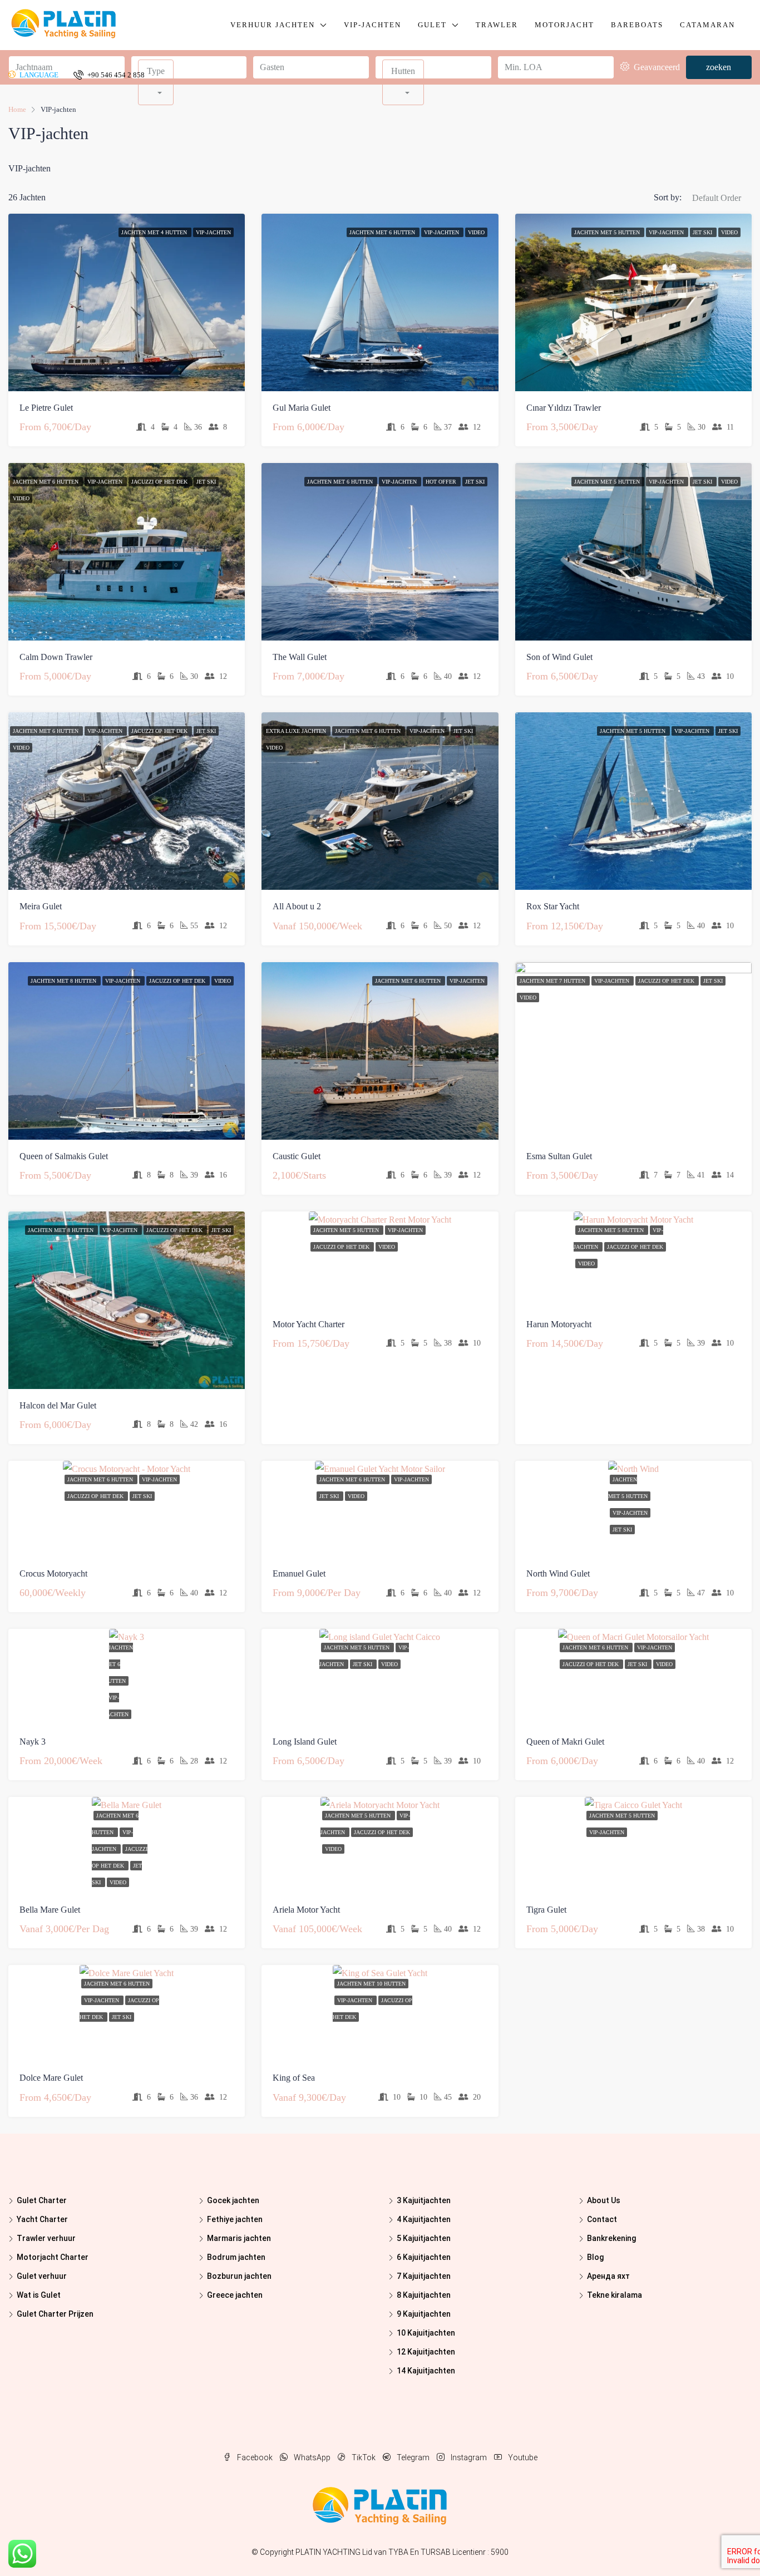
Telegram (413, 2457)
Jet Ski (703, 232)
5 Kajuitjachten (424, 2238)
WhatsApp (312, 2457)
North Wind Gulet (558, 1573)
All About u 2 (297, 906)
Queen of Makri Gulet (565, 1742)
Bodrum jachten (236, 2257)
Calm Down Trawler (56, 657)
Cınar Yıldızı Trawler (564, 408)
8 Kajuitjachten (424, 2295)
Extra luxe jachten (297, 731)
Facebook (255, 2457)
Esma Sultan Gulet (559, 1156)
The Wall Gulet (300, 657)
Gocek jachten (233, 2200)
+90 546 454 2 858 (115, 75)
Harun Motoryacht (559, 1324)
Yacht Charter (42, 2219)
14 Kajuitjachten (426, 2371)
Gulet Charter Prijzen (55, 2314)
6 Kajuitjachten (424, 2257)
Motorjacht (564, 25)
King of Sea (294, 2078)
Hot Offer (442, 482)
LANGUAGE (38, 75)
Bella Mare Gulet (50, 1910)
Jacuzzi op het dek (160, 482)
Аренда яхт (608, 2276)
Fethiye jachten (235, 2219)
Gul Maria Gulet (302, 408)
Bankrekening (611, 2238)
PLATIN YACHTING (328, 2552)
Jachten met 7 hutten (553, 981)
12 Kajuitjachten (426, 2352)
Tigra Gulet (546, 1910)
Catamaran (707, 25)
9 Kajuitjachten (424, 2314)
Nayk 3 (33, 1742)
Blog (595, 2257)
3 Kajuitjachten (424, 2200)
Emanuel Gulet (299, 1573)
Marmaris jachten (239, 2238)
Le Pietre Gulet (46, 408)
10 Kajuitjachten (426, 2333)
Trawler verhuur (46, 2238)
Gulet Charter (42, 2200)
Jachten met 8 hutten (64, 981)
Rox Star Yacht (553, 906)
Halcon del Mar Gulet (58, 1405)
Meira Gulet (41, 906)
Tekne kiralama (615, 2295)
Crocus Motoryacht (53, 1573)
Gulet (432, 25)
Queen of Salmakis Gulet (64, 1156)
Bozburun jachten (239, 2276)
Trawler (497, 25)
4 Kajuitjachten (424, 2219)
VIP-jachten (372, 25)
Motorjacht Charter (53, 2257)
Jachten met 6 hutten (383, 232)
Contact (602, 2219)
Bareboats (637, 25)
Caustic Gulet (297, 1156)
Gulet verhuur (42, 2276)
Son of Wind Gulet (559, 657)
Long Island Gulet (305, 1742)
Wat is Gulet (39, 2295)
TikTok (364, 2457)
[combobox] (717, 209)
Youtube (522, 2457)
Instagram (469, 2457)
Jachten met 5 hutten (608, 232)
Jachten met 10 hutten (371, 1984)
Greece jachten (235, 2295)
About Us (604, 2200)
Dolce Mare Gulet (51, 2078)
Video (476, 232)
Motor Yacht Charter (309, 1324)
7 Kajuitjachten (424, 2276)
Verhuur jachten (273, 25)
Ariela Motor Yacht (306, 1910)
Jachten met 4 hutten (155, 232)
